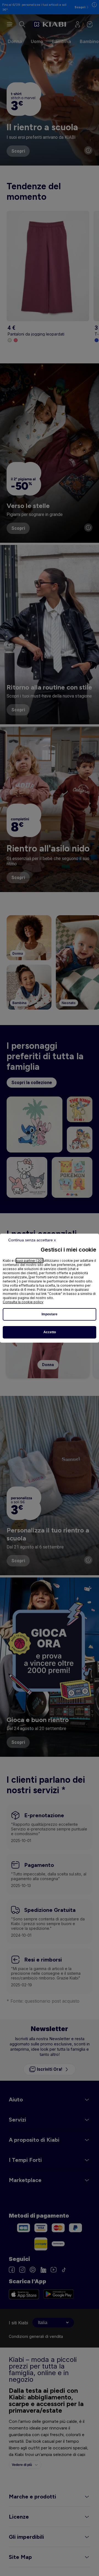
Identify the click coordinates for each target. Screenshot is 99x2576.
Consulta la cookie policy (23, 1302)
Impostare (50, 1314)
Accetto (50, 1332)
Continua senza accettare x (32, 1240)
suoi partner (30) (30, 1261)
